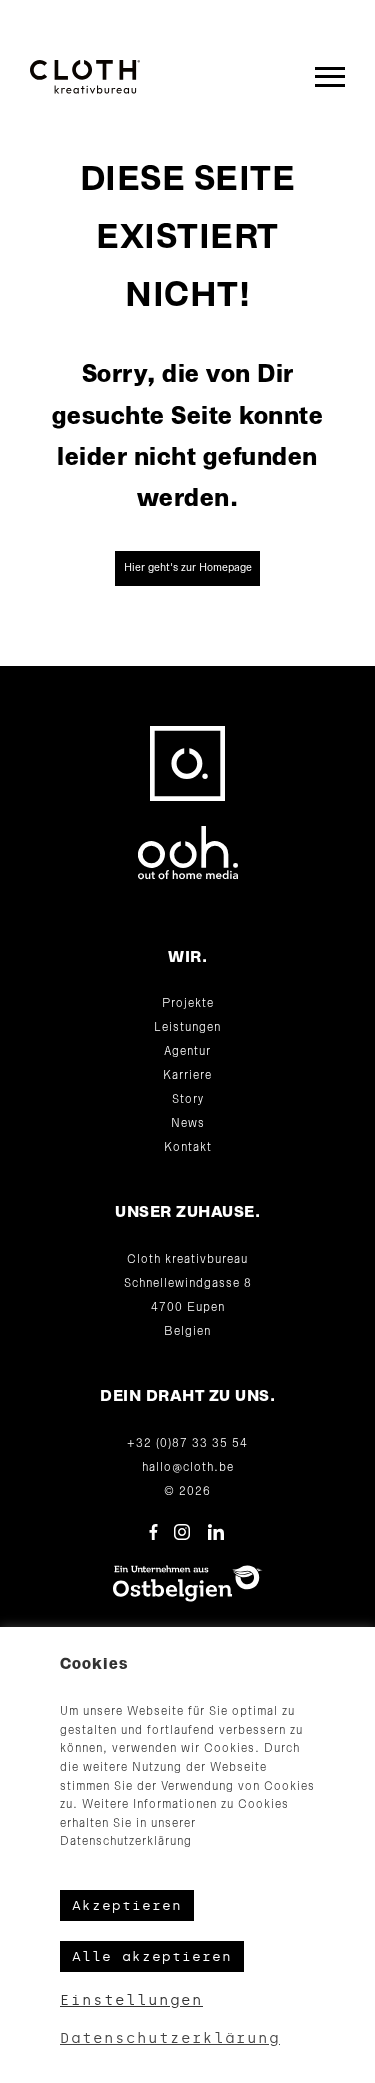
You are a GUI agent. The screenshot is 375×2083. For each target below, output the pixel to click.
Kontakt (188, 1148)
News (188, 1124)
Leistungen (187, 1028)
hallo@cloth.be (188, 1468)
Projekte (188, 1004)
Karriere (187, 1076)
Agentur (187, 1052)
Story (188, 1100)
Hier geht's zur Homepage (188, 568)
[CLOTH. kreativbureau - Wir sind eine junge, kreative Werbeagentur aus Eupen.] (85, 77)
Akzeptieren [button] (127, 1905)
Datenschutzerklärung (170, 2038)
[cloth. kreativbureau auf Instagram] (182, 1532)
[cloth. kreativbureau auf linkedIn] (216, 1532)
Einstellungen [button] (131, 2000)
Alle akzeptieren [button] (152, 1956)
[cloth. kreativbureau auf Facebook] (153, 1532)
